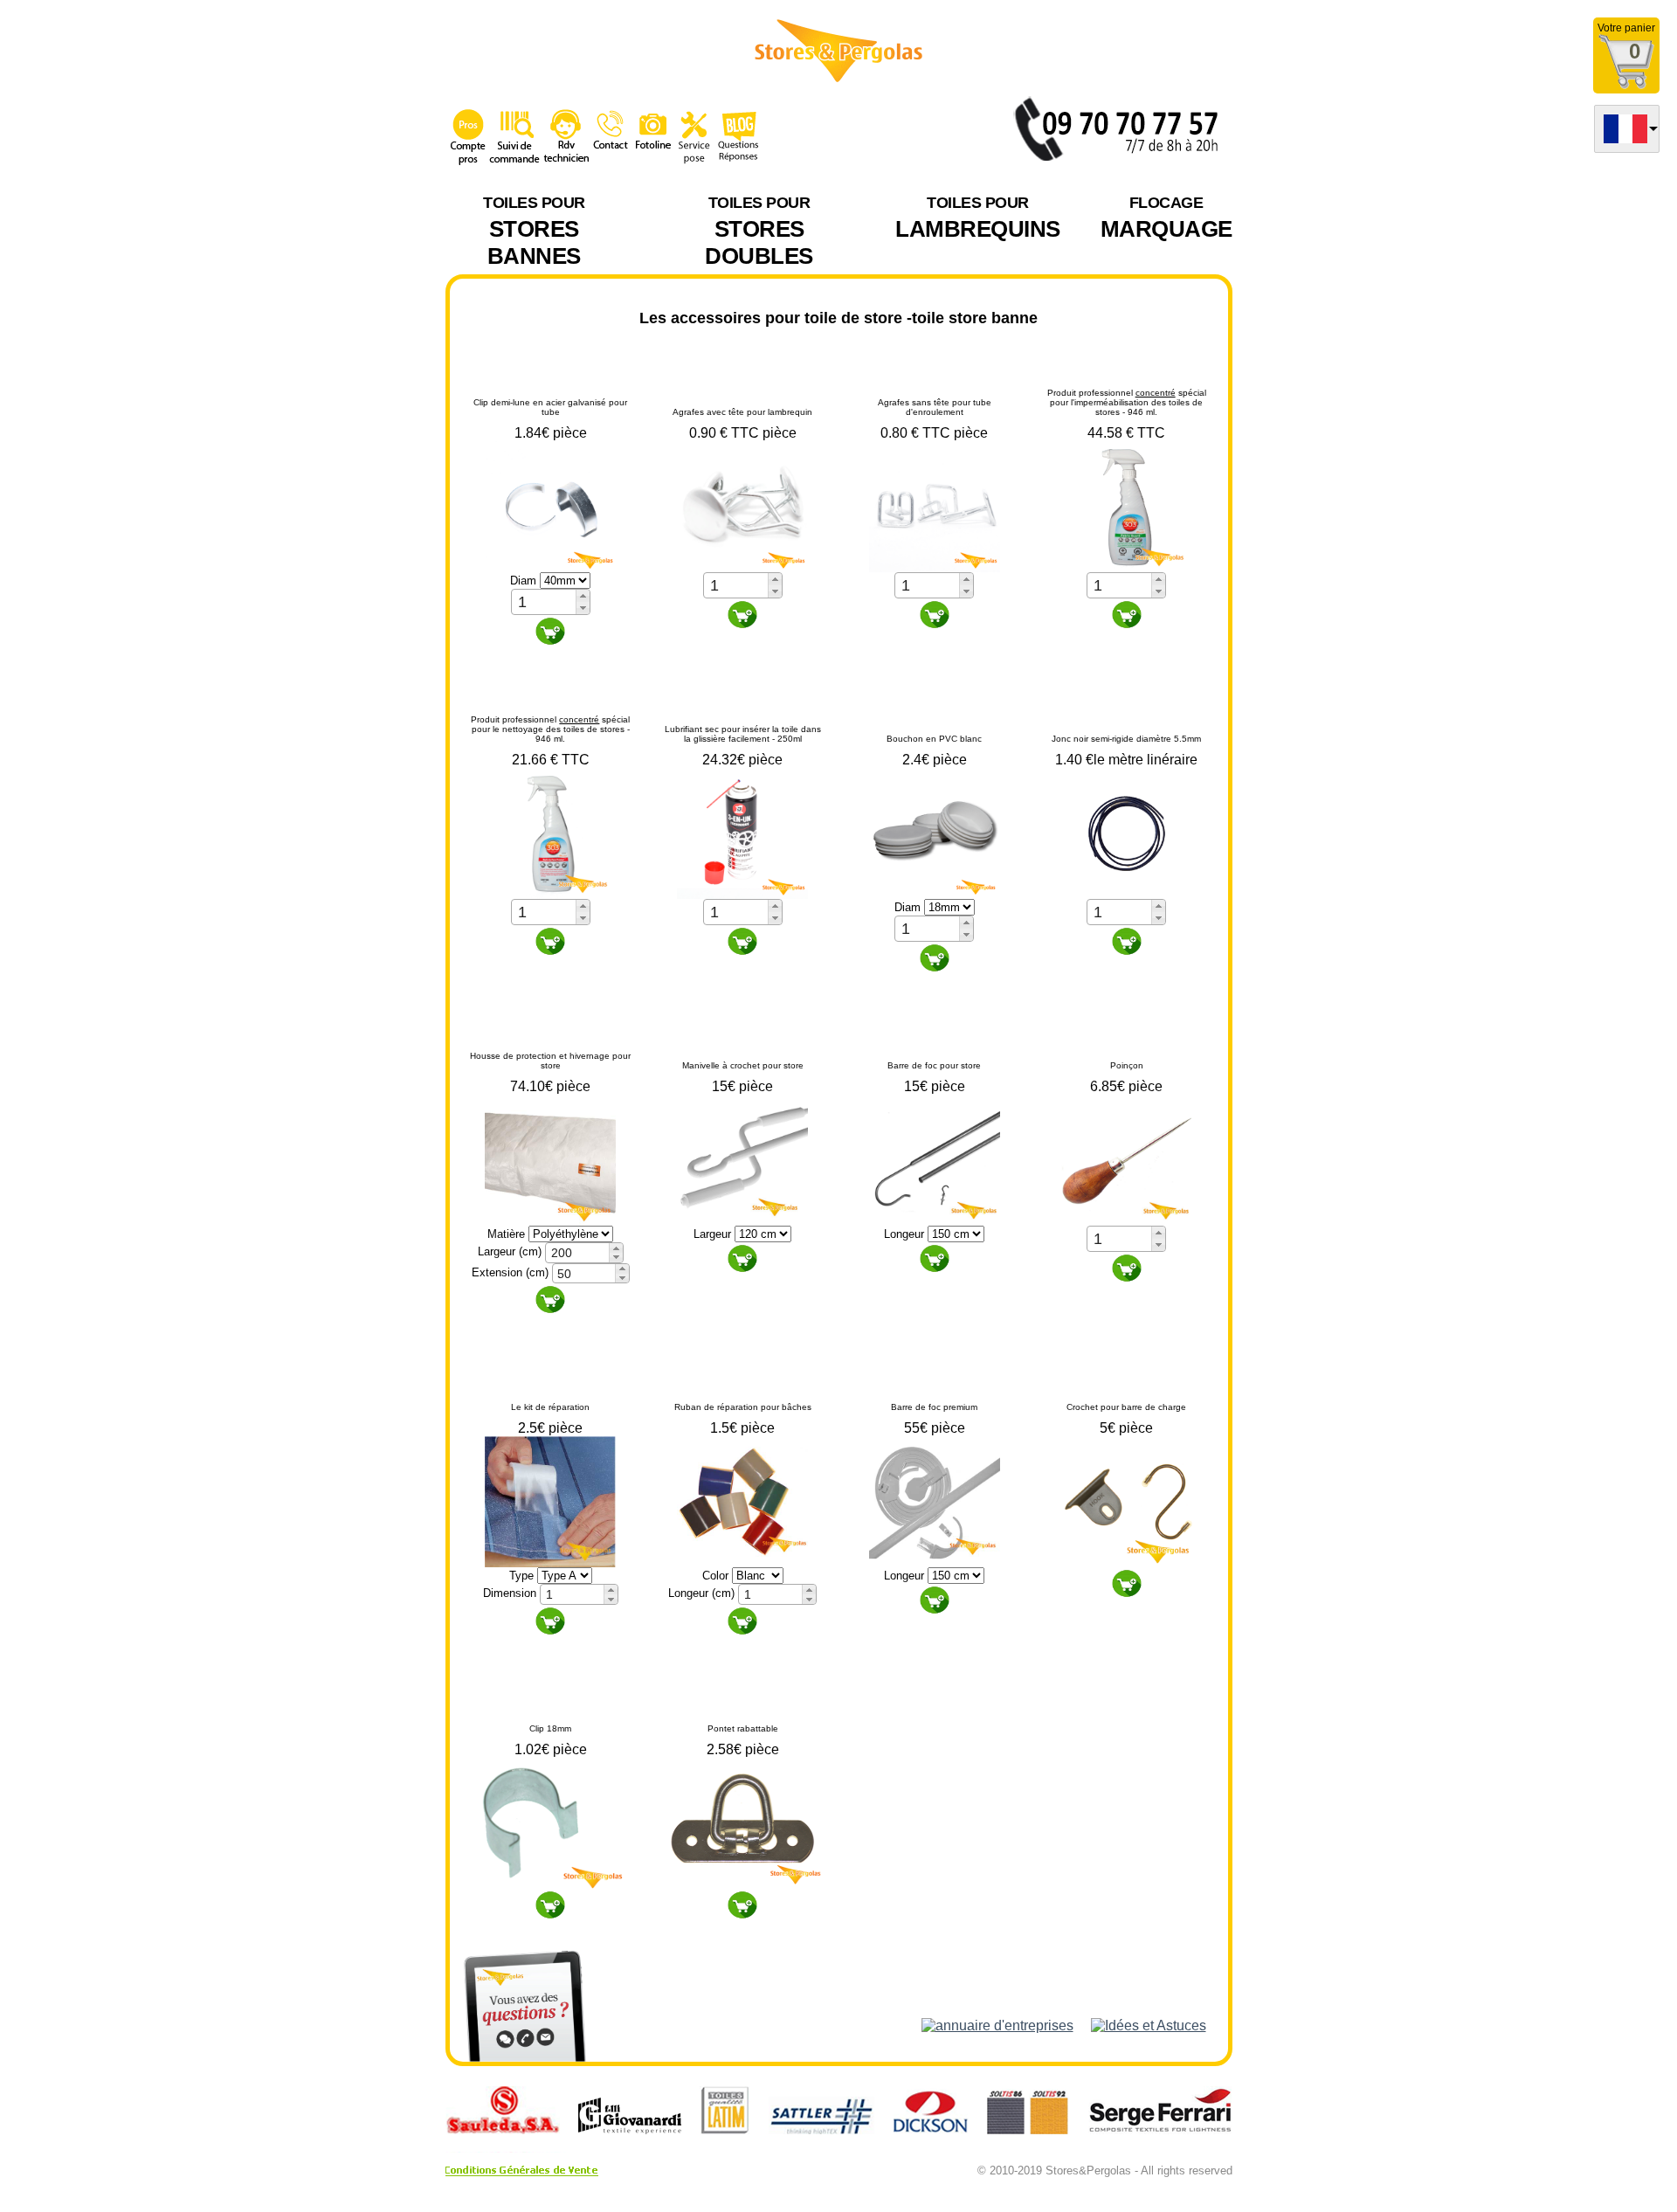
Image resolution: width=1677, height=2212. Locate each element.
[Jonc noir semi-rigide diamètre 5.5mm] (1127, 832)
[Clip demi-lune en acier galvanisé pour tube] (550, 505)
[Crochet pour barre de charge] (1127, 1501)
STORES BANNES (534, 232)
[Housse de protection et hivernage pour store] (550, 1159)
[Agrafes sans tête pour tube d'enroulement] (935, 505)
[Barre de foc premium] (935, 1501)
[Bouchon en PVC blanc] (935, 832)
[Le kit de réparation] (550, 1501)
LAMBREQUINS (978, 218)
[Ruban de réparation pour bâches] (742, 1501)
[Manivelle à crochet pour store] (742, 1159)
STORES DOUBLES (759, 232)
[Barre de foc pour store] (935, 1159)
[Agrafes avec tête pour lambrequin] (742, 505)
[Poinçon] (1127, 1159)
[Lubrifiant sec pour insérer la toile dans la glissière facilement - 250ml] (742, 832)
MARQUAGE (1166, 218)
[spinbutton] (544, 602)
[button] (583, 596)
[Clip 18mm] (550, 1822)
